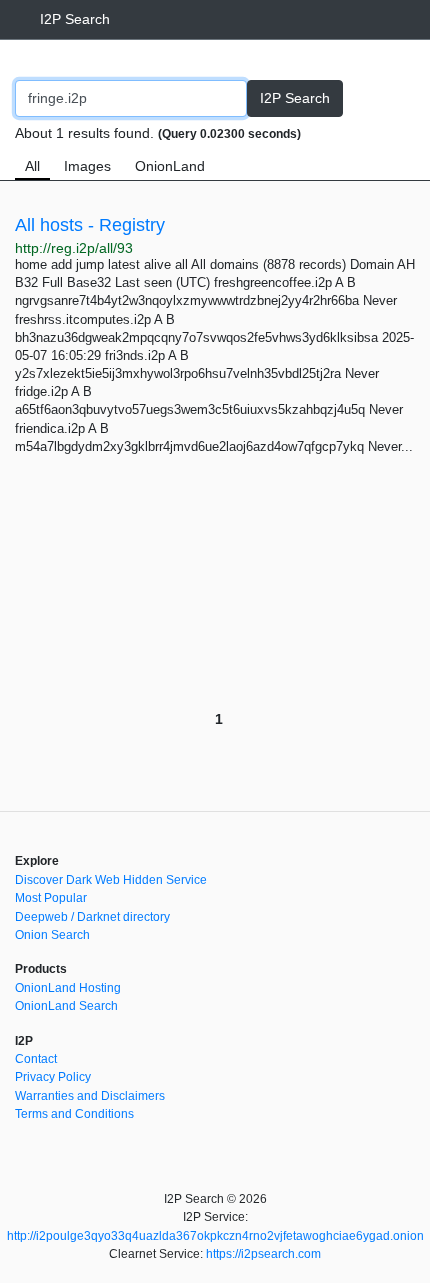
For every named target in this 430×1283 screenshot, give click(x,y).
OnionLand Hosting (68, 988)
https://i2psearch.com (263, 1254)
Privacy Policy (53, 1077)
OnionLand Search (66, 1006)
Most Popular (51, 898)
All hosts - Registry (90, 225)
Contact (36, 1059)
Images (87, 166)
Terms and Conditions (74, 1114)
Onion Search (52, 935)
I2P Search (75, 19)
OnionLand (170, 166)
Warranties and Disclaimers (90, 1096)
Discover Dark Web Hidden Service (111, 880)
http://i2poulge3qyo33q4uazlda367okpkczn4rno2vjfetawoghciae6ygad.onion (215, 1236)
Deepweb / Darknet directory (92, 917)
